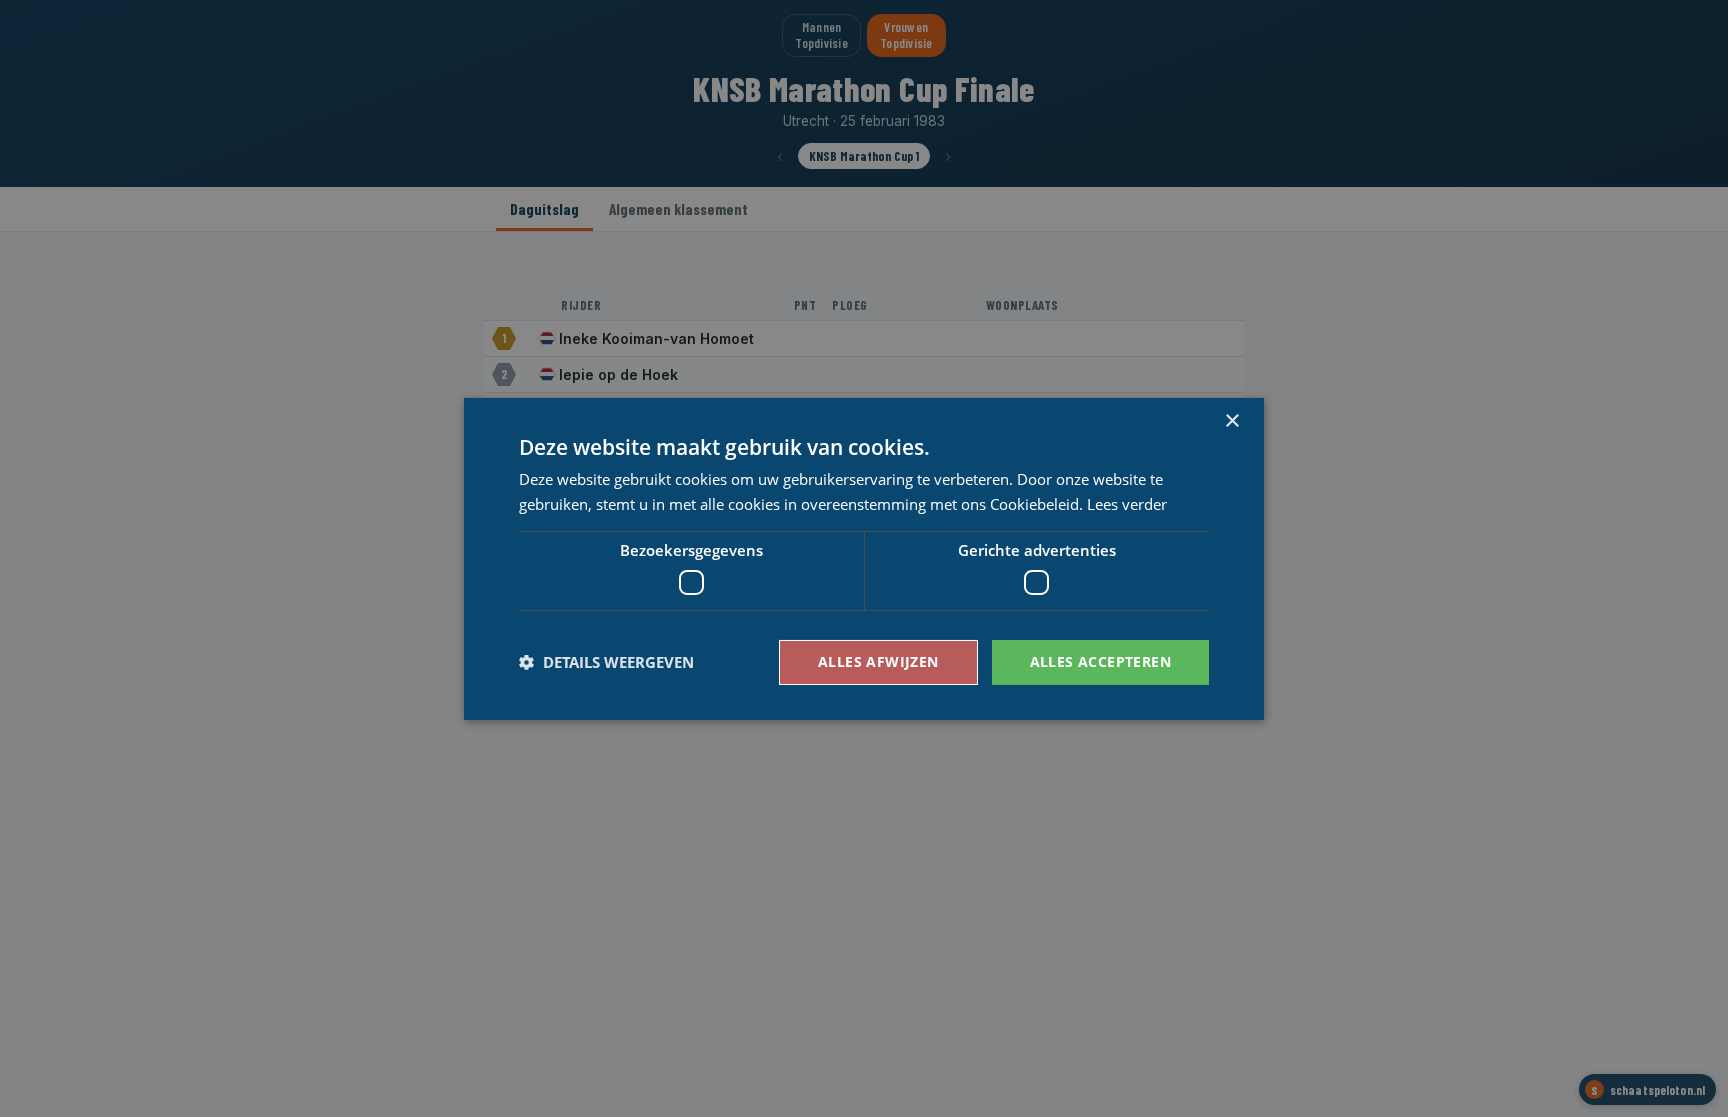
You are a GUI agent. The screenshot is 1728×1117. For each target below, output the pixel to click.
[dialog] (864, 558)
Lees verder (1127, 504)
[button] (606, 662)
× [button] (1231, 420)
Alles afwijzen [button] (878, 661)
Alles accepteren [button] (1100, 661)
